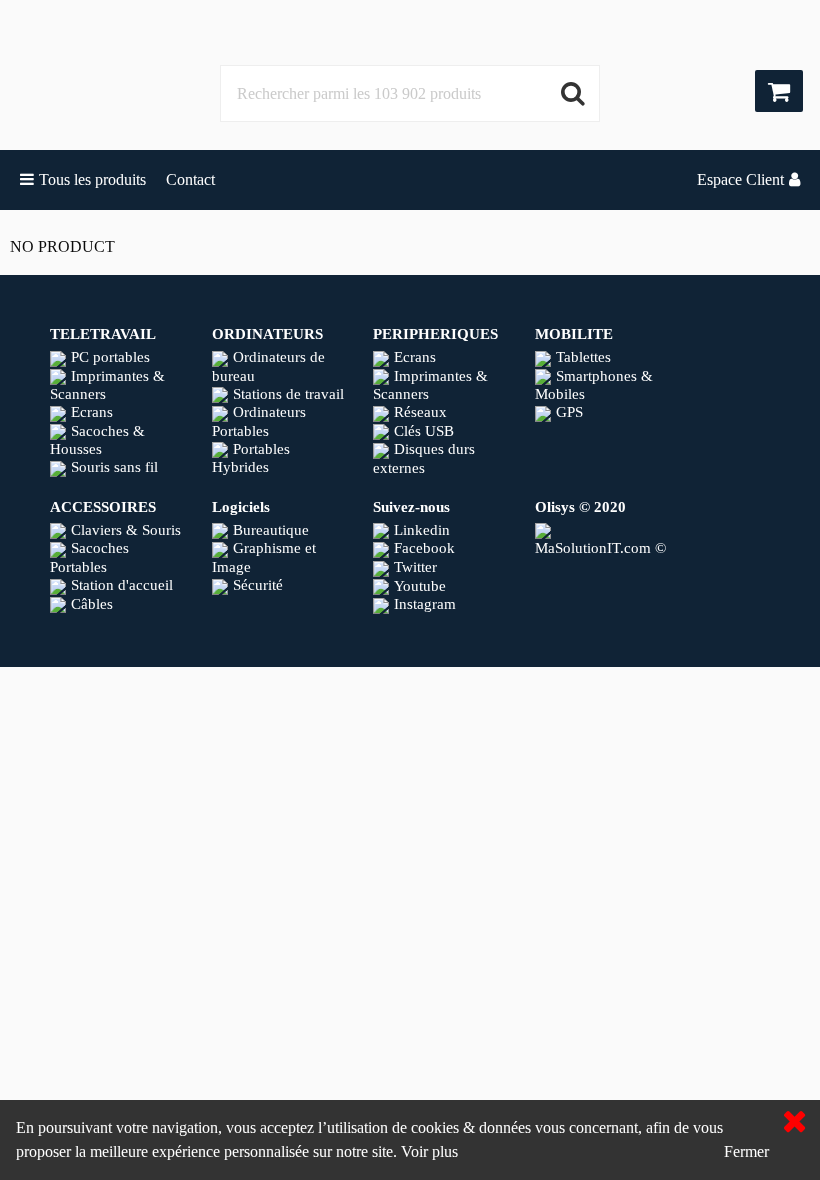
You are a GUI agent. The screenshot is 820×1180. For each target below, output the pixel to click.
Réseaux (420, 412)
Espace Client (740, 179)
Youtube (420, 586)
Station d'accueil (122, 585)
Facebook (424, 548)
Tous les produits (92, 179)
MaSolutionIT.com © (600, 548)
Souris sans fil (114, 467)
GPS (569, 412)
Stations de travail (288, 394)
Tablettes (583, 357)
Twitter (415, 567)
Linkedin (422, 530)
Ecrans (92, 412)
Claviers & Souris (126, 530)
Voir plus (429, 1151)
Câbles (92, 604)
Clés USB (424, 431)
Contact (190, 179)
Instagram (425, 604)
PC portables (110, 357)
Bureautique (271, 530)
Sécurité (258, 585)
